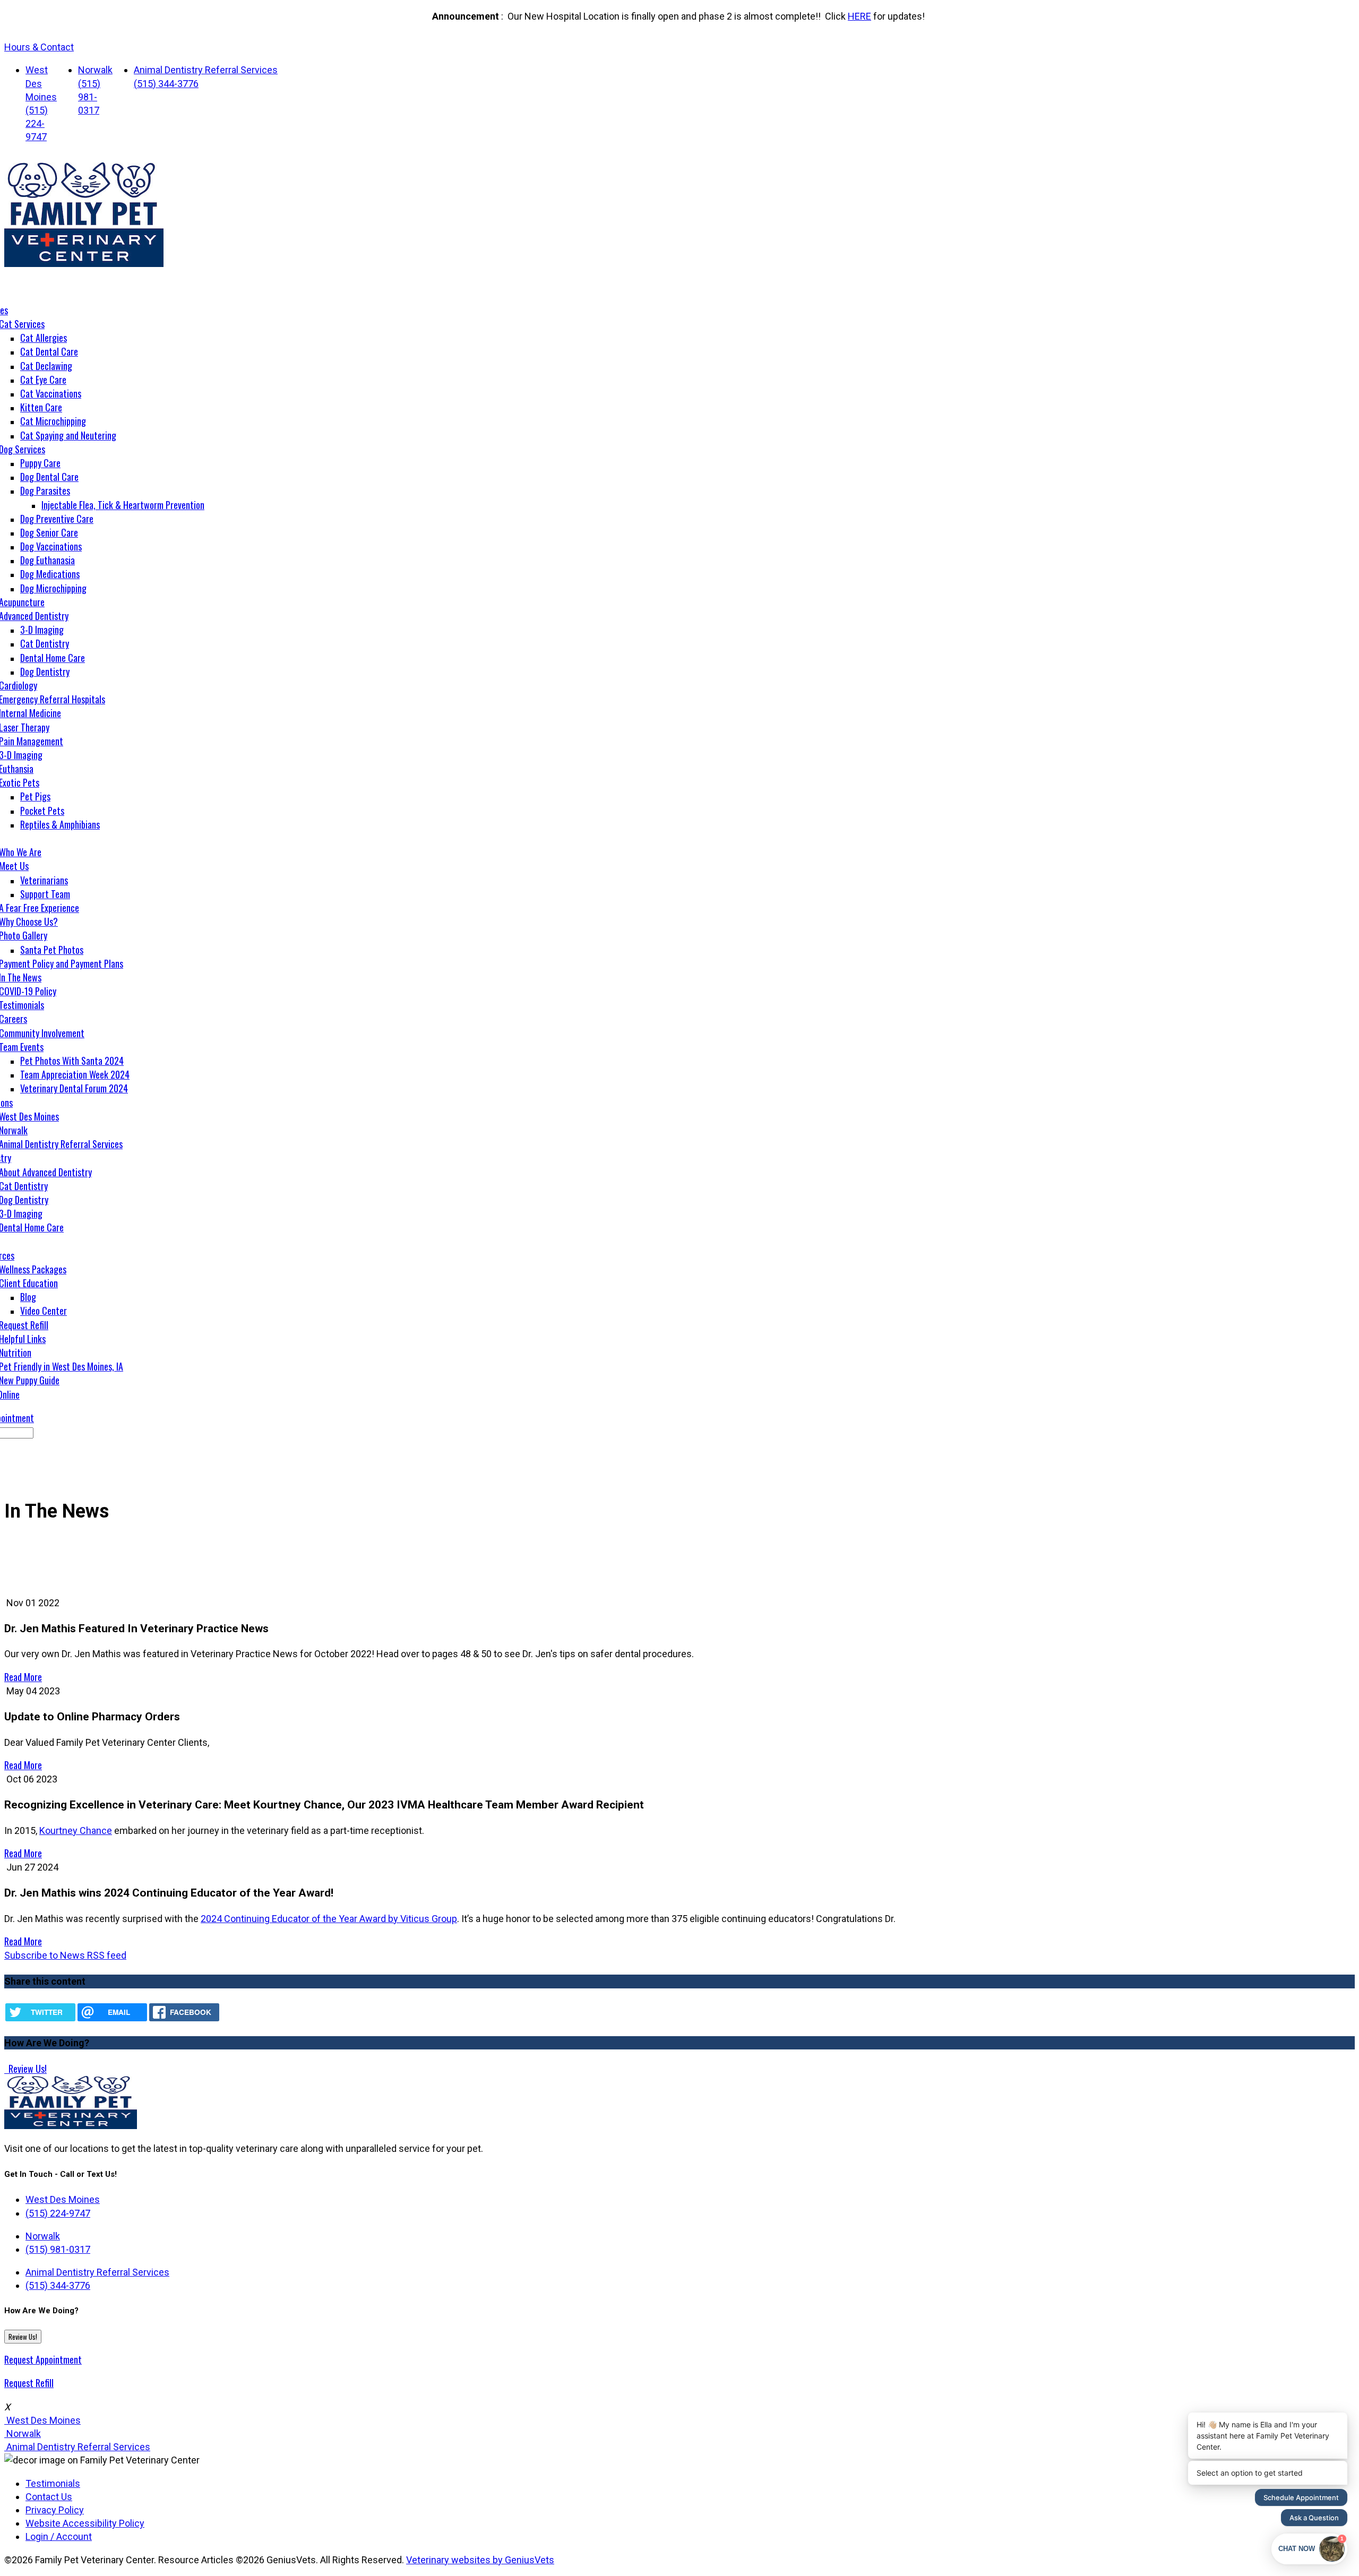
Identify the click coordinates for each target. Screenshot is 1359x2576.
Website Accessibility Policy (85, 2523)
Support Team (45, 894)
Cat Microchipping (53, 421)
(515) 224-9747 (37, 123)
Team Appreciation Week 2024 (75, 1074)
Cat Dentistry (45, 643)
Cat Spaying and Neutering (68, 435)
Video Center (44, 1311)
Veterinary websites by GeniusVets (480, 2560)
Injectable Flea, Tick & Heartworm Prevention (123, 505)
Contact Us (49, 2497)
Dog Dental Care (49, 477)
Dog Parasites (45, 490)
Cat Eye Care (43, 380)
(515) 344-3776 (166, 84)
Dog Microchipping (53, 588)
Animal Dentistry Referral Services (206, 70)
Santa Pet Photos (52, 950)
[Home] (84, 264)
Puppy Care (40, 463)
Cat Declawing (46, 366)
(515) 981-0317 (89, 97)
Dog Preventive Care (57, 519)
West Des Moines (41, 83)
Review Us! (27, 2069)
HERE (859, 16)
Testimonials (53, 2483)
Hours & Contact (39, 47)
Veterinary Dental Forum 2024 (74, 1088)
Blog (28, 1297)
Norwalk (95, 70)
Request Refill (29, 2383)
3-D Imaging (42, 630)
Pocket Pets (42, 811)
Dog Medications (50, 574)
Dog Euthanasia (48, 560)
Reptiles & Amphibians (60, 824)
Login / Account (59, 2536)
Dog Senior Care (49, 532)
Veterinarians (44, 880)
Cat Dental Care (49, 351)
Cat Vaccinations (51, 393)
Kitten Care (41, 407)
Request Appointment (43, 2359)
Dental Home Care (53, 658)
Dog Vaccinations (51, 546)
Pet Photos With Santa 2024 (72, 1061)
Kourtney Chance (76, 1830)
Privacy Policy (55, 2510)
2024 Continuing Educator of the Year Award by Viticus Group (329, 1919)
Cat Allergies (44, 338)
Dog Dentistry (45, 671)
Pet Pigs (35, 796)
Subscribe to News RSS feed (65, 1955)
